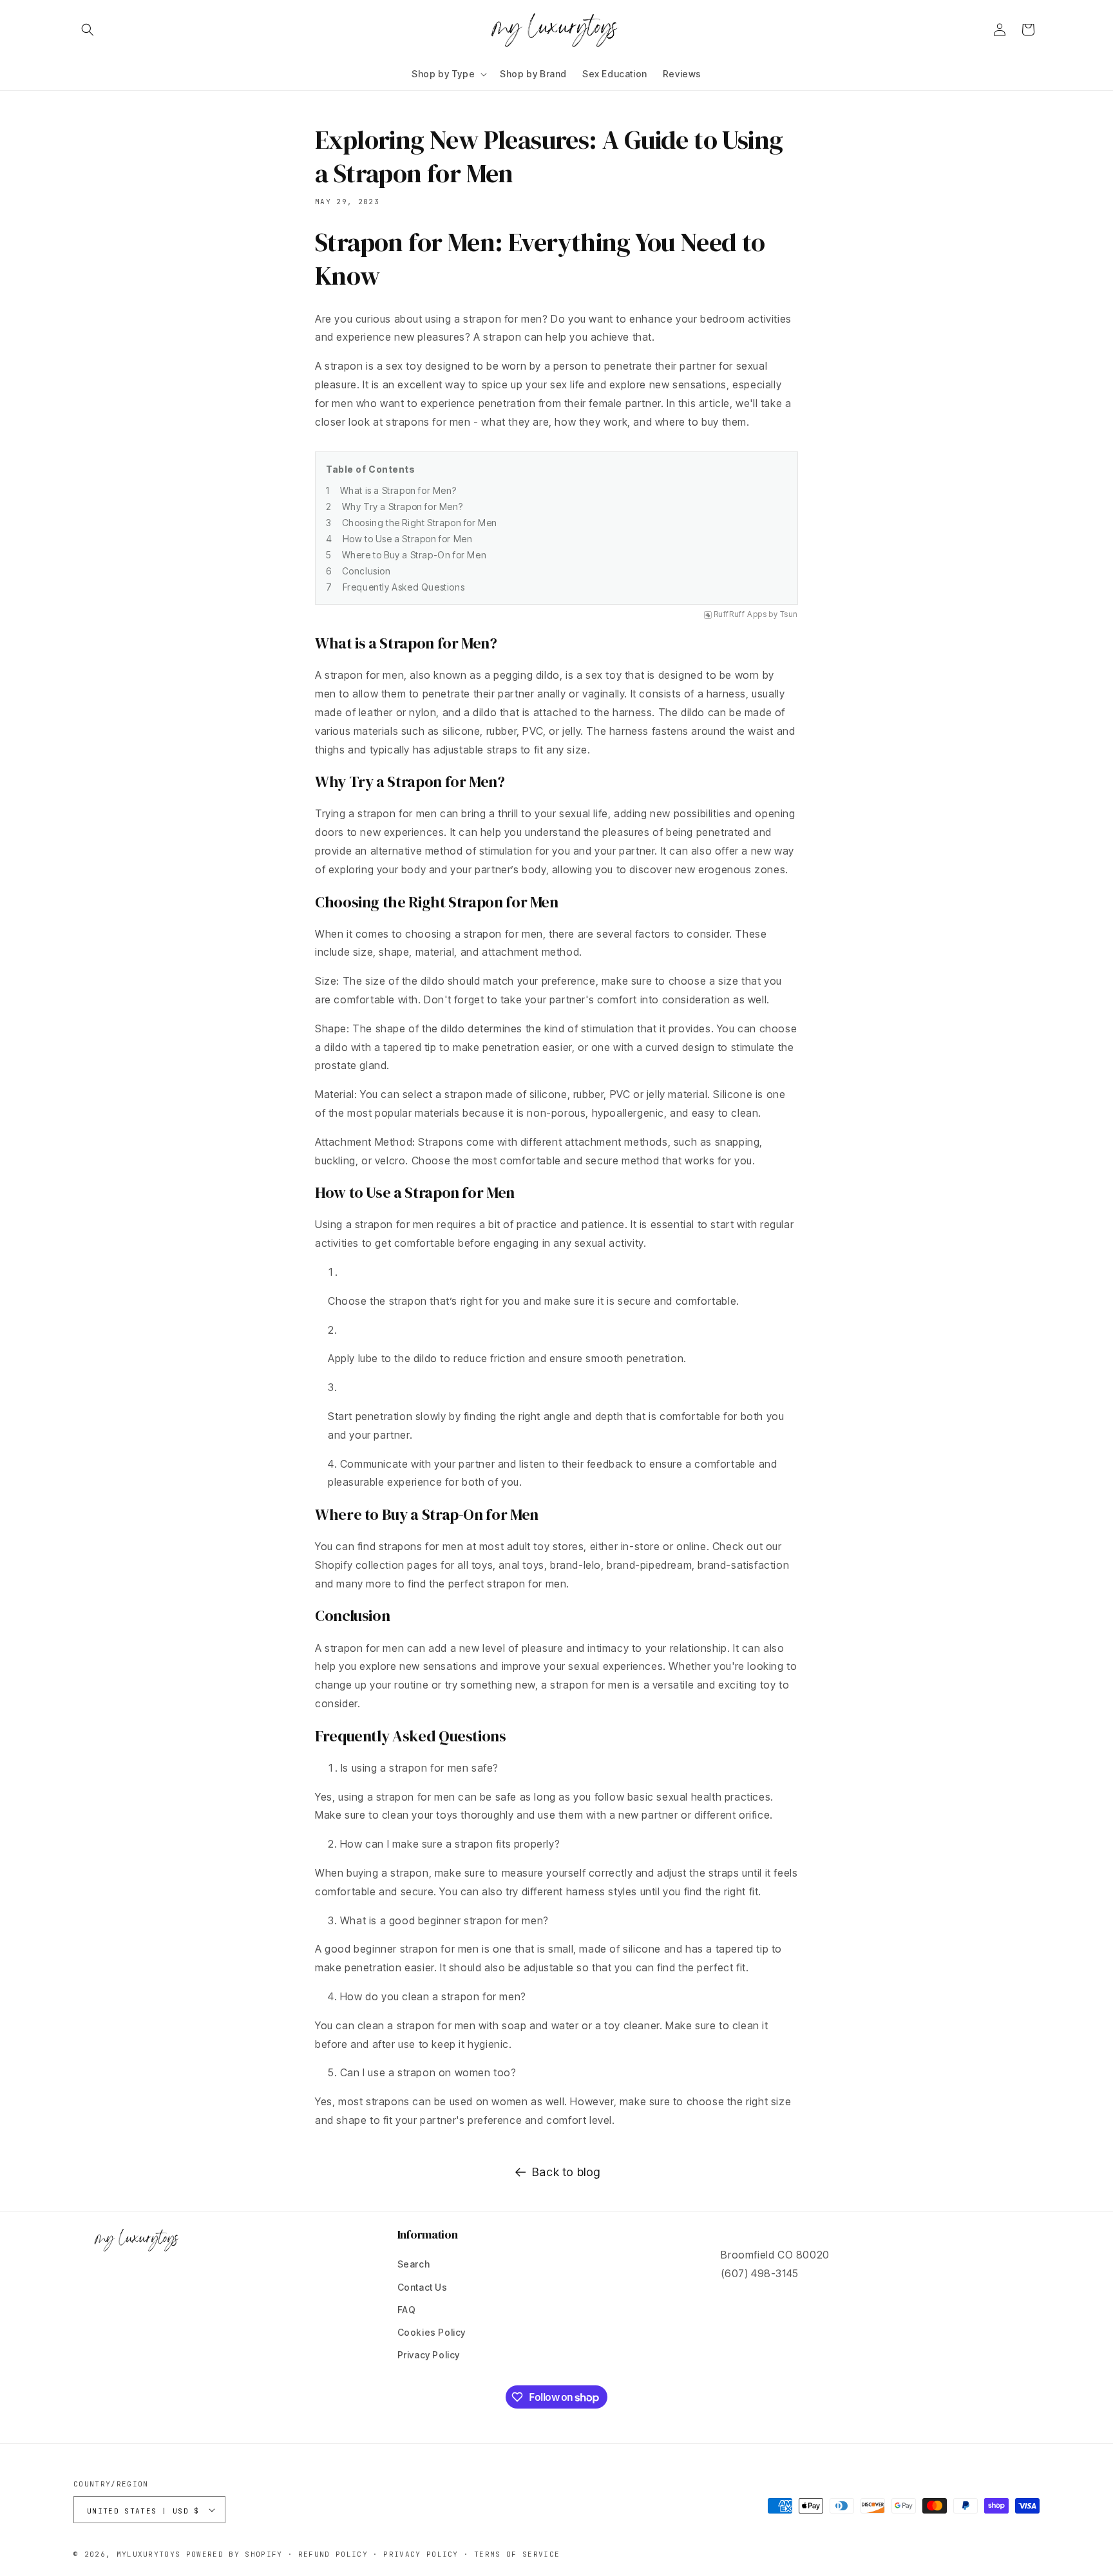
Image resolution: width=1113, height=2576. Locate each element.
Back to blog (566, 2172)
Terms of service (517, 2554)
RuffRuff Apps (740, 614)
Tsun (789, 614)
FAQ (407, 2310)
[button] (88, 30)
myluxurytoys (149, 2554)
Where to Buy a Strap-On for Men (414, 555)
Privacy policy (421, 2554)
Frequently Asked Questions (404, 587)
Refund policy (333, 2554)
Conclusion (366, 571)
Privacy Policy (429, 2355)
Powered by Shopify (234, 2554)
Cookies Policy (432, 2332)
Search (414, 2264)
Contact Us (423, 2287)
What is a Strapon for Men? (398, 490)
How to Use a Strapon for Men (408, 539)
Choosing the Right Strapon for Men (420, 523)
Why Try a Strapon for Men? (403, 507)
